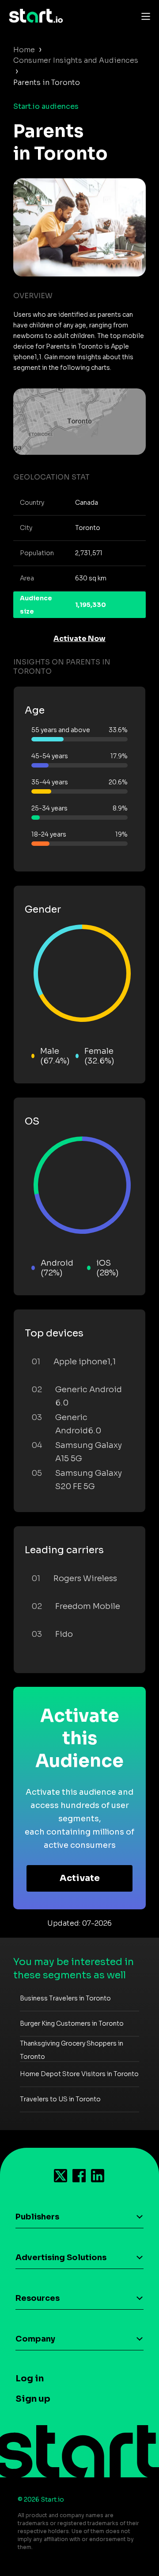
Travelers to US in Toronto (60, 2099)
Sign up (33, 2399)
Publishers (37, 2217)
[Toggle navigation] (144, 16)
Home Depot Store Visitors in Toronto (79, 2074)
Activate (80, 1878)
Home (24, 50)
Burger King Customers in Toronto (72, 2023)
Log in (30, 2378)
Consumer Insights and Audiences (76, 60)
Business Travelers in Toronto (65, 1998)
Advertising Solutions (61, 2257)
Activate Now (79, 639)
